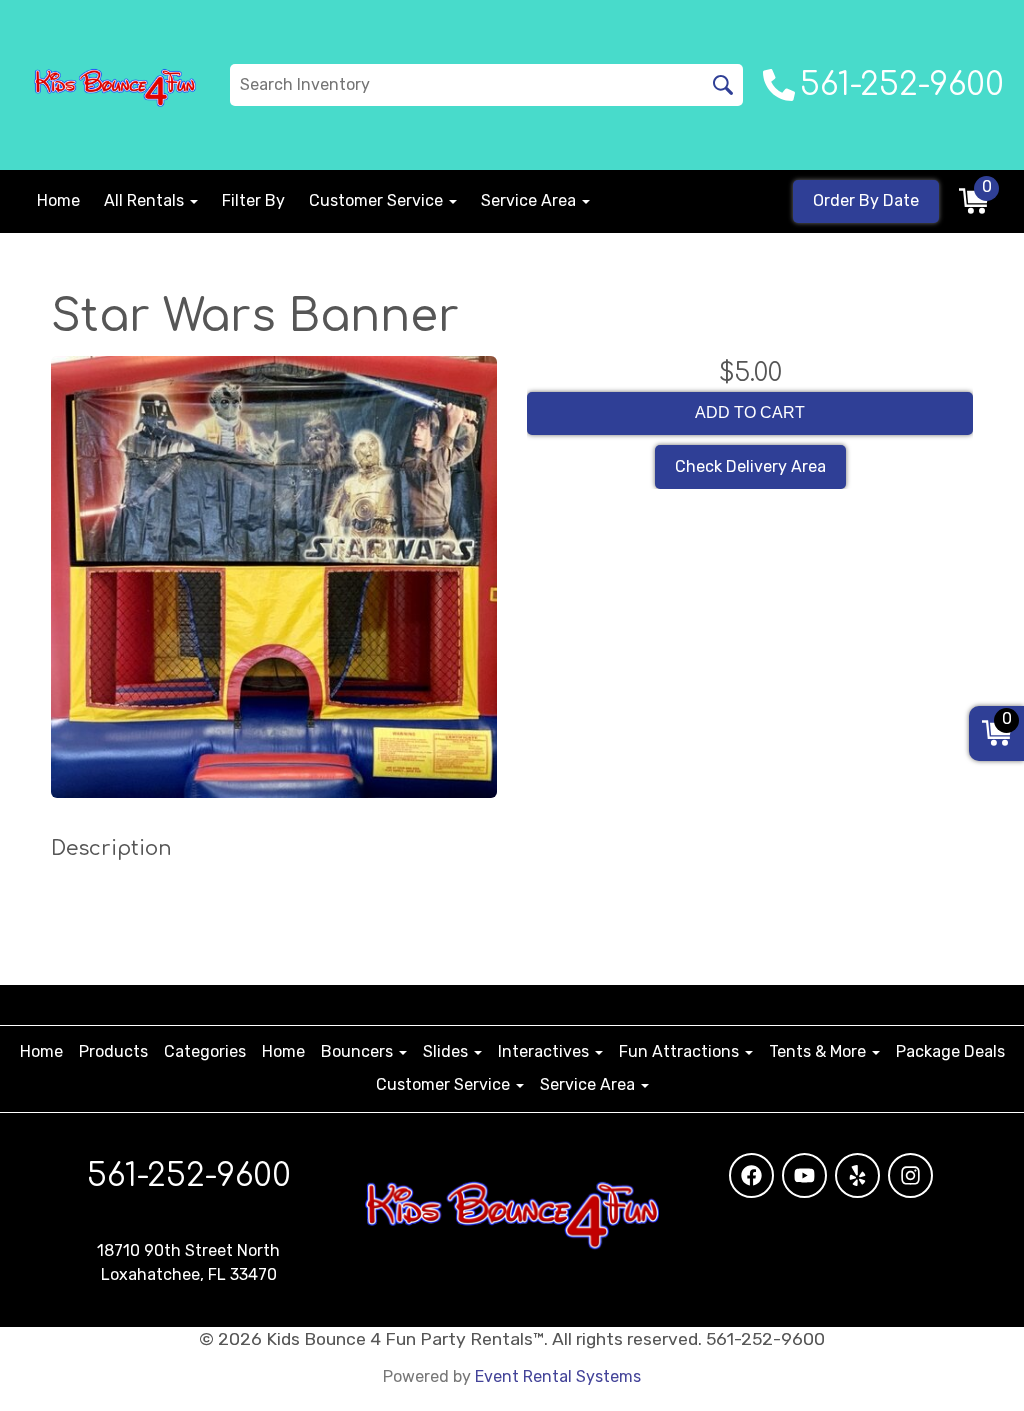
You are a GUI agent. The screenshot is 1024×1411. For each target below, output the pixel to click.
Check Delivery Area (750, 466)
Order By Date (866, 200)
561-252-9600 (189, 1175)
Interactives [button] (545, 1051)
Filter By (253, 200)
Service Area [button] (530, 200)
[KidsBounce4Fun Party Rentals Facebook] (751, 1175)
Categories (205, 1051)
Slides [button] (447, 1051)
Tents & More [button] (819, 1051)
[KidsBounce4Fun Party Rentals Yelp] (857, 1175)
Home (58, 200)
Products (113, 1051)
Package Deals (950, 1051)
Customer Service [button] (378, 200)
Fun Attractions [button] (681, 1051)
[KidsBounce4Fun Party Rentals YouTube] (804, 1175)
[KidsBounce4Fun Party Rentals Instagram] (910, 1175)
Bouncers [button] (359, 1051)
